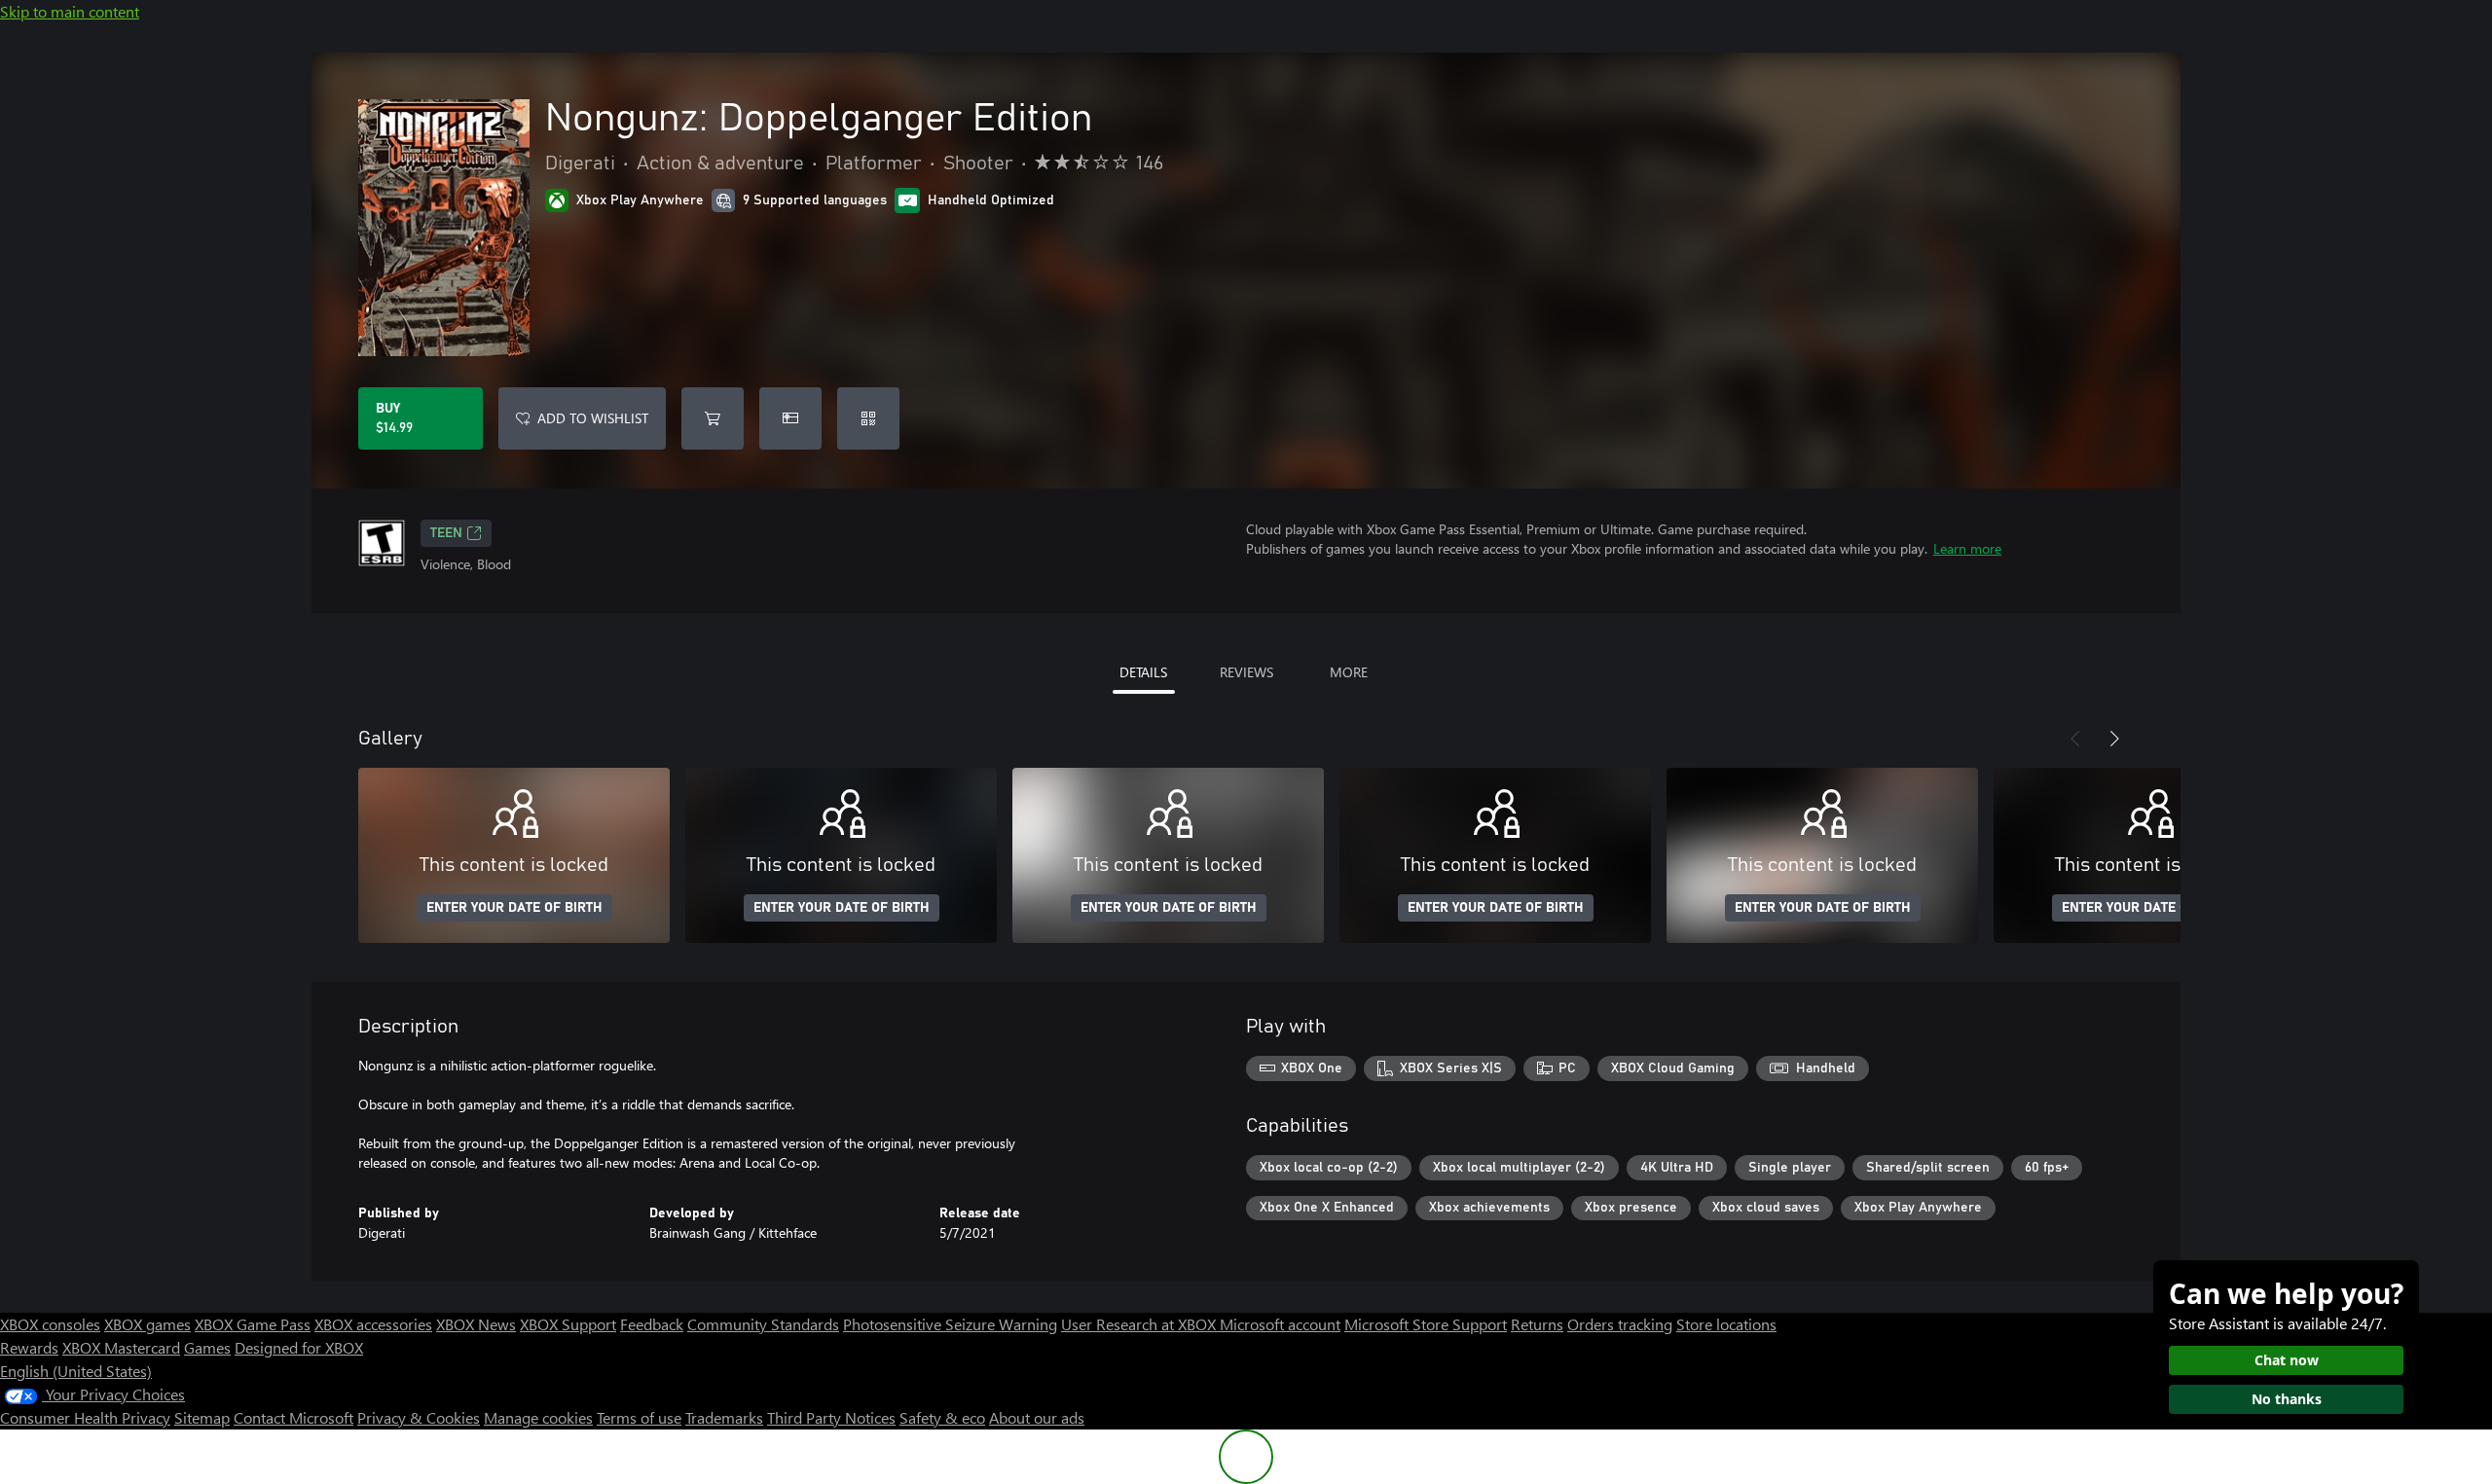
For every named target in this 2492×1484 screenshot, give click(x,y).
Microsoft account (1280, 1324)
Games (207, 1347)
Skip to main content (70, 11)
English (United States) (76, 1371)
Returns (1537, 1324)
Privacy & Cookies (419, 1417)
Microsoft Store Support (1426, 1324)
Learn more (1967, 548)
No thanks (2287, 1399)
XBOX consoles (50, 1324)
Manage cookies (538, 1417)
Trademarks (724, 1417)
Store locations (1726, 1324)
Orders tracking (1620, 1324)
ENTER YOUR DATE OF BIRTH (514, 908)
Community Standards (763, 1324)
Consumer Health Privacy (85, 1417)
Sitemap (202, 1417)
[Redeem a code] (868, 418)
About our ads (1037, 1417)
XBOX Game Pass (253, 1324)
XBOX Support (568, 1324)
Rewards (29, 1347)
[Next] (2114, 739)
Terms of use (639, 1417)
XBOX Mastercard (121, 1347)
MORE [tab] (1349, 672)
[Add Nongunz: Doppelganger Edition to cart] (713, 418)
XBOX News (476, 1324)
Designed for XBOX (299, 1347)
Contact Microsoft (293, 1417)
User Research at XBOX (1140, 1324)
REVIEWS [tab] (1246, 672)
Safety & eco (942, 1417)
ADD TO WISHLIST (593, 418)
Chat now (2287, 1360)
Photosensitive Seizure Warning (950, 1324)
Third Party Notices (831, 1417)
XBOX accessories (373, 1324)
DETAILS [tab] (1143, 672)
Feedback (652, 1324)
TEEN (446, 533)
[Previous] (2075, 739)
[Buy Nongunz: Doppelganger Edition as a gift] (790, 418)
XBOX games (147, 1324)
